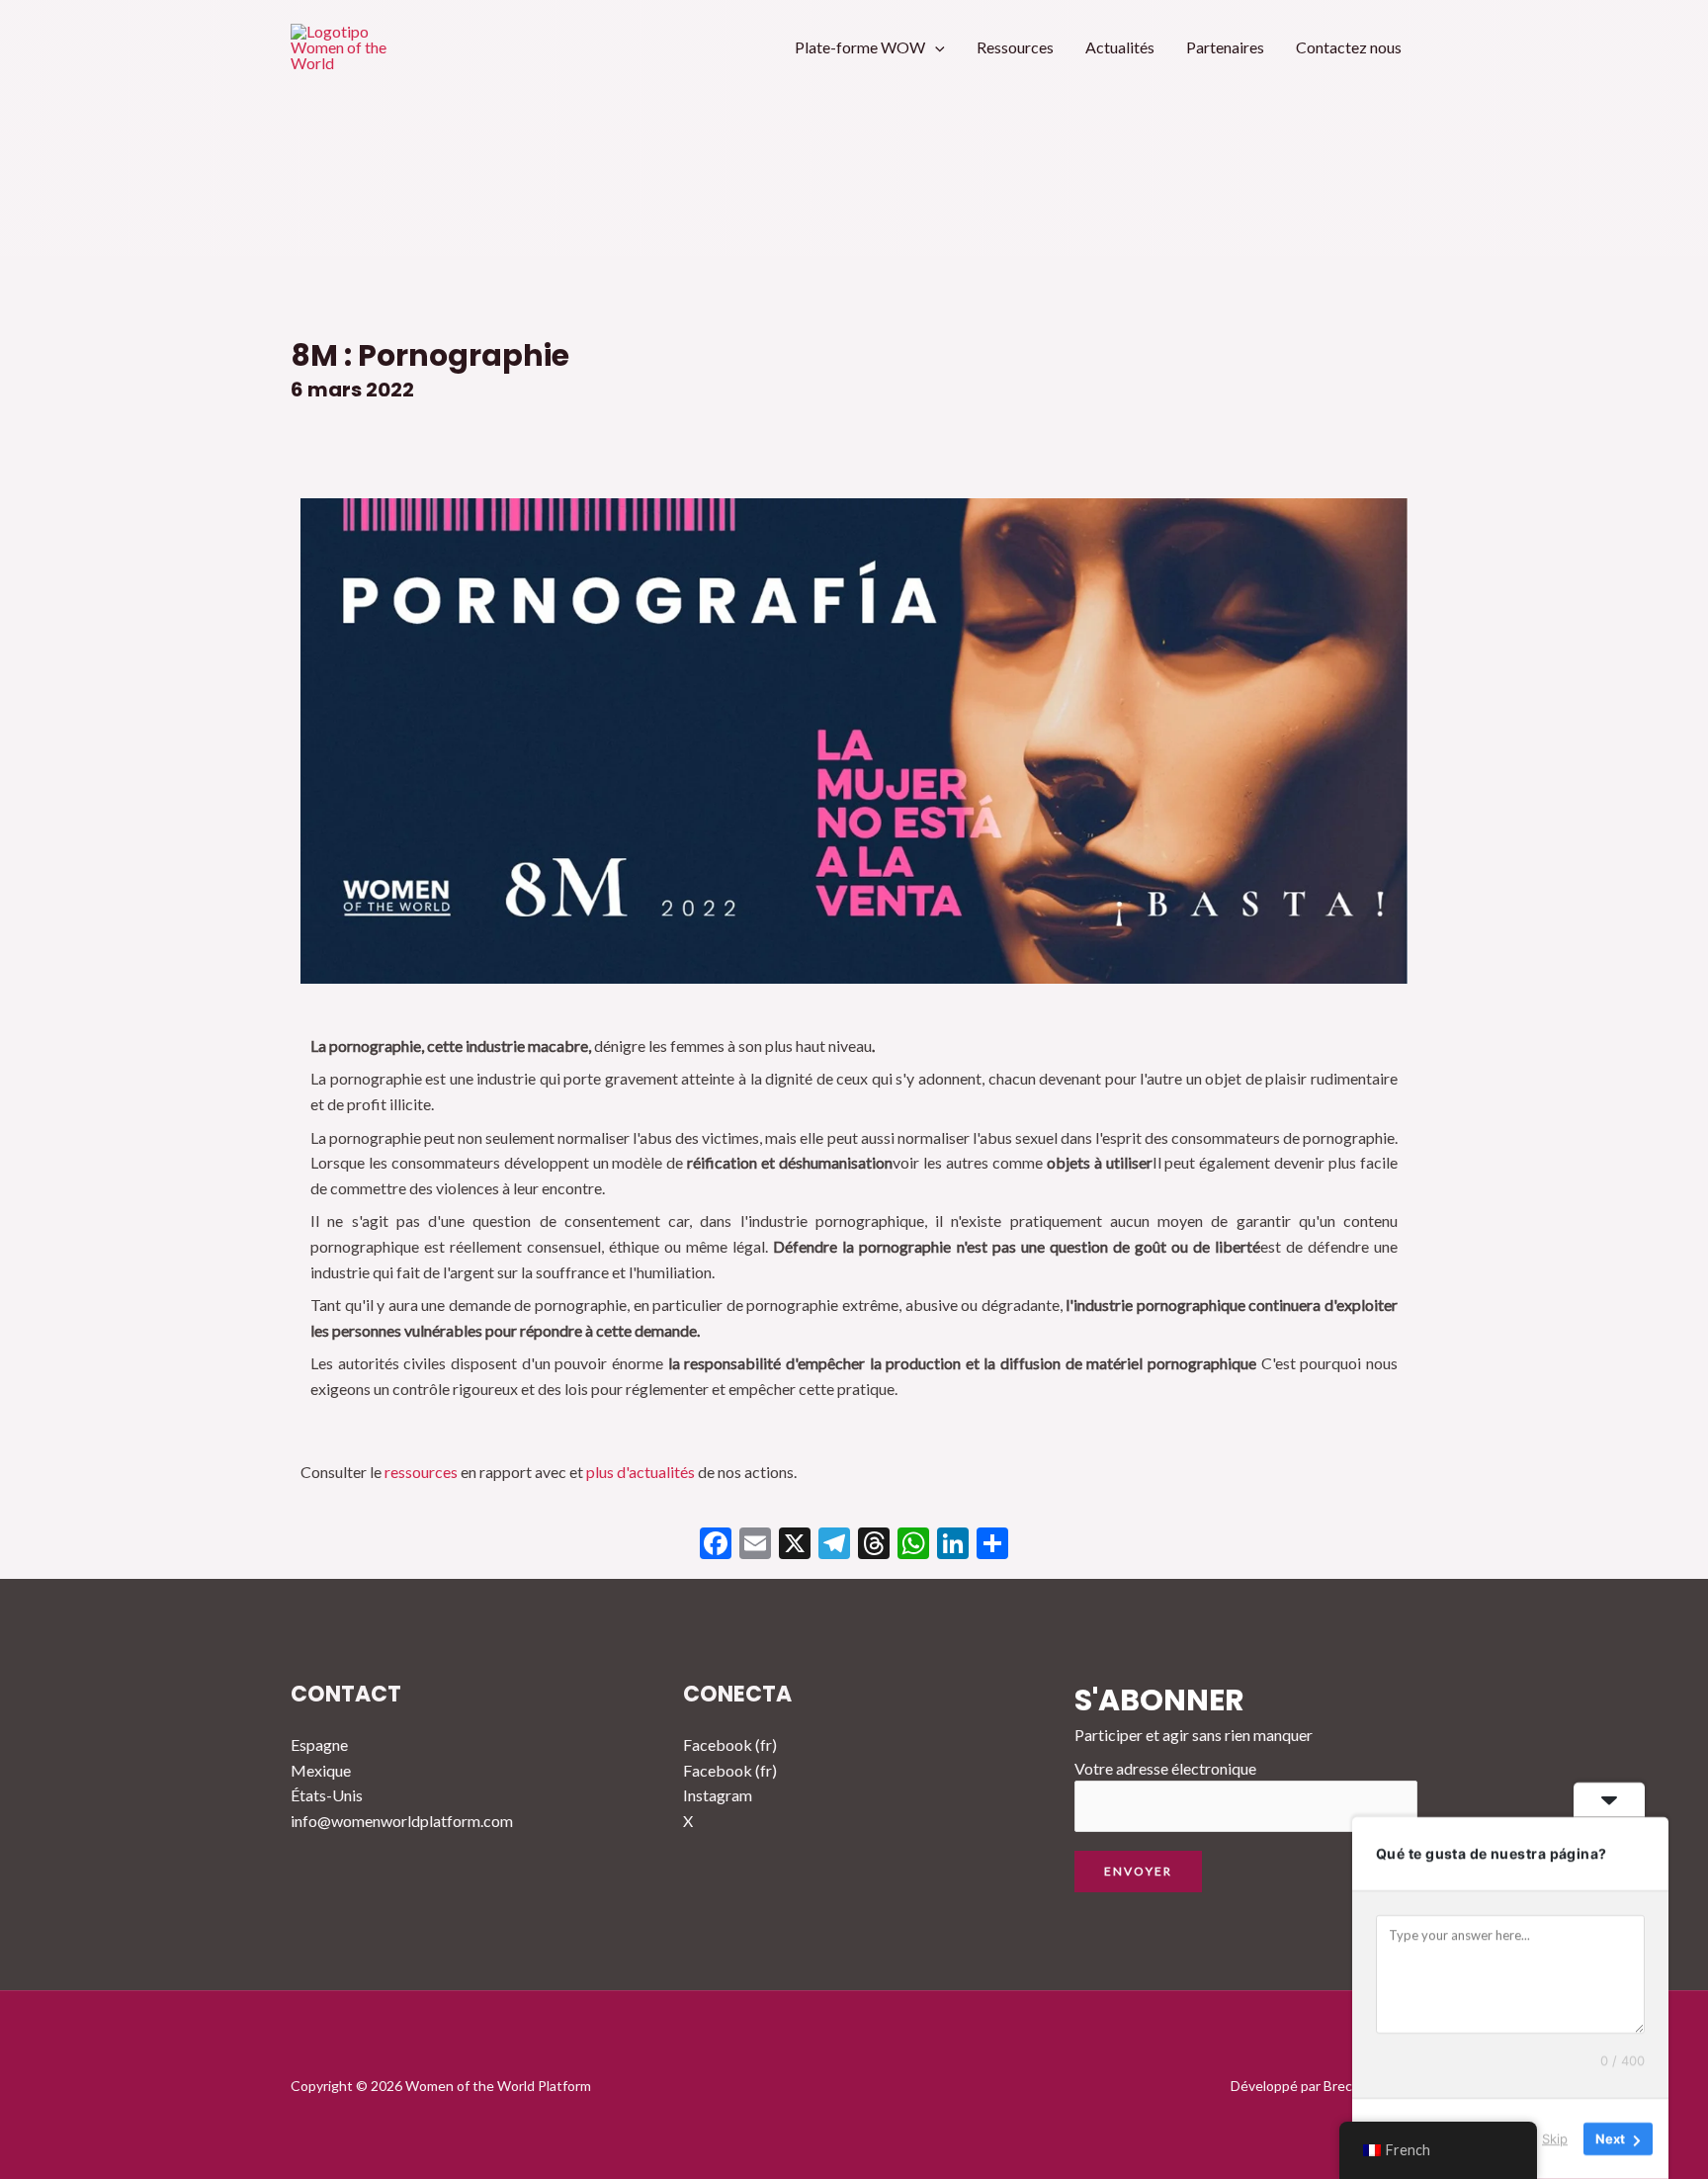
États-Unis (327, 1795)
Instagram (718, 1795)
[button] (935, 47)
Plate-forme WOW (860, 47)
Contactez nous (1349, 47)
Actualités (1120, 47)
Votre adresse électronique (1165, 1768)
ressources (421, 1472)
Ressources (1015, 47)
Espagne (319, 1744)
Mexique (321, 1770)
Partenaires (1225, 47)
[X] (795, 1545)
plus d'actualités (640, 1472)
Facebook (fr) (730, 1744)
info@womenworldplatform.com (402, 1821)
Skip (1555, 2138)
